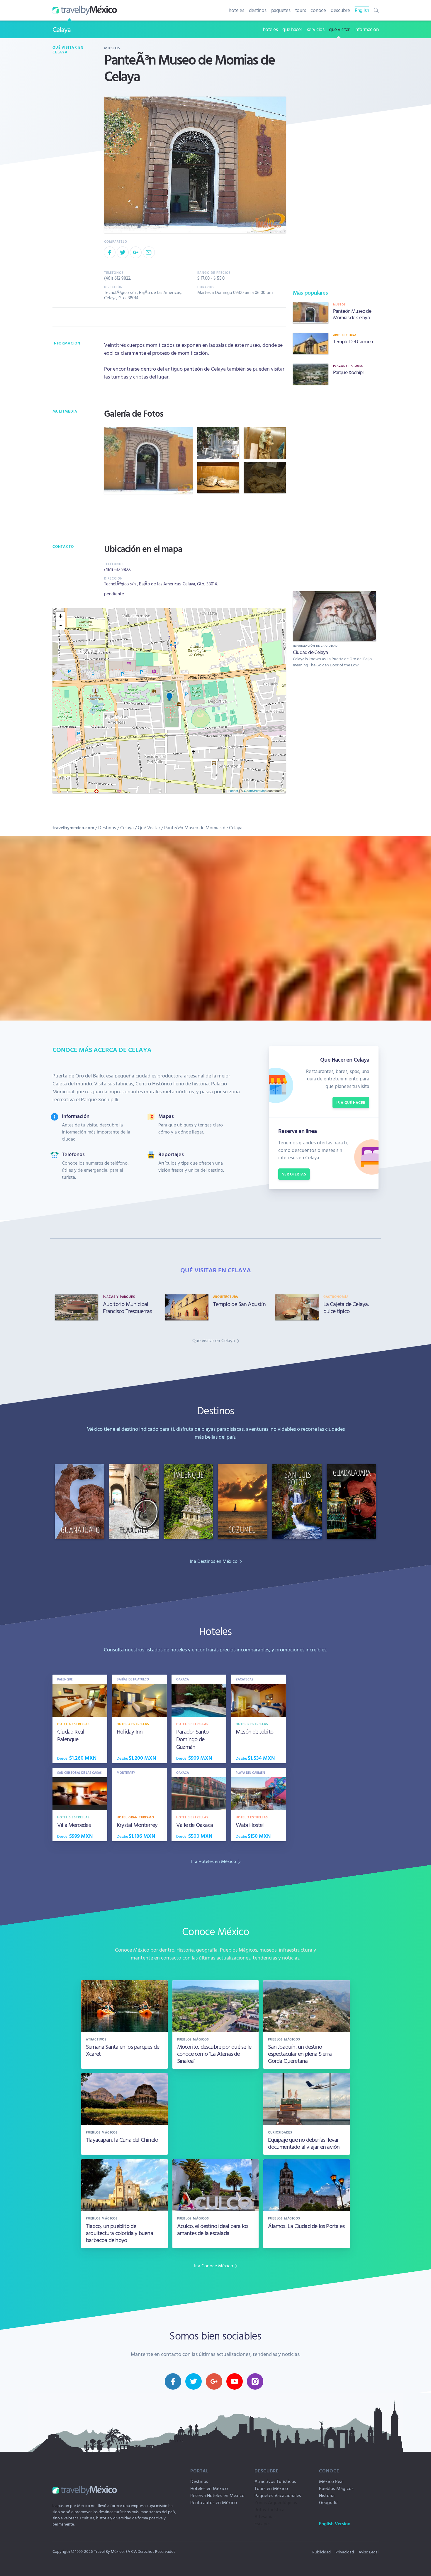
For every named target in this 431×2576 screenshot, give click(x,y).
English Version (335, 2523)
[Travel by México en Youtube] (235, 2381)
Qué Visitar (149, 827)
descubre (340, 10)
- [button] (61, 625)
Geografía (329, 2502)
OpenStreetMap (255, 790)
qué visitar (339, 29)
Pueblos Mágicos (336, 2488)
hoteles (236, 10)
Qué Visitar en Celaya (68, 50)
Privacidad (345, 2552)
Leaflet (233, 790)
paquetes (281, 10)
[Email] (149, 252)
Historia (327, 2495)
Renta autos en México (214, 2502)
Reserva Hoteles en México (217, 2495)
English (362, 10)
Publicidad (321, 2552)
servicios (316, 29)
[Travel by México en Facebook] (173, 2381)
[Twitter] (123, 252)
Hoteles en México (209, 2488)
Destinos (107, 827)
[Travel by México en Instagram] (255, 2381)
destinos (258, 10)
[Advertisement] (335, 487)
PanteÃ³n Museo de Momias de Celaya (203, 827)
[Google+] (136, 252)
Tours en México (271, 2488)
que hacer (292, 29)
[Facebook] (110, 252)
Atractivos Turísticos (275, 2481)
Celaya (62, 29)
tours (301, 10)
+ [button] (61, 616)
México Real (331, 2481)
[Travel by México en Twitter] (194, 2381)
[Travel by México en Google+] (214, 2381)
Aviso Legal (369, 2552)
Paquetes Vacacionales (278, 2495)
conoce (318, 10)
